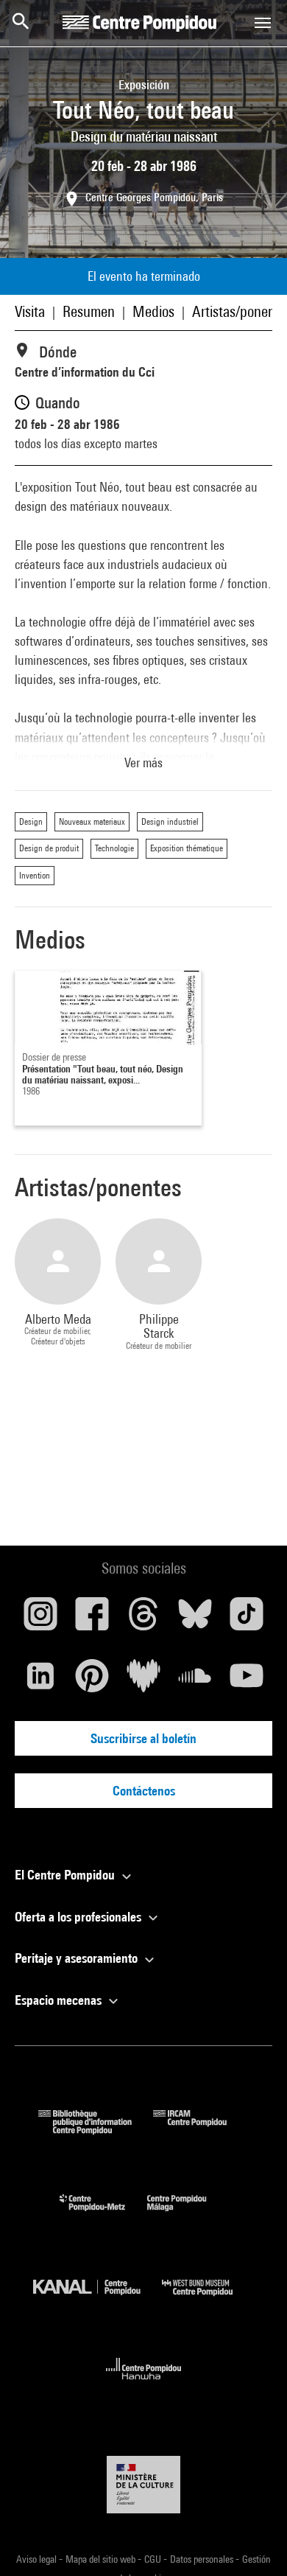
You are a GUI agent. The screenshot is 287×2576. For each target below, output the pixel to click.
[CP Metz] (103, 2214)
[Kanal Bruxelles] (98, 2299)
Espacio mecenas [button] (60, 2000)
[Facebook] (92, 1619)
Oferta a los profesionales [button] (79, 1917)
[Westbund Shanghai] (208, 2299)
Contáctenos (144, 1791)
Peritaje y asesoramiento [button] (78, 1958)
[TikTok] (247, 1619)
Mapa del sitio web (102, 2559)
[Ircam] (201, 2130)
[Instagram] (40, 1619)
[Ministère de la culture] (143, 2484)
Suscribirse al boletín (143, 1738)
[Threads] (143, 1619)
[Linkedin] (40, 1681)
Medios (153, 311)
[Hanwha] (144, 2384)
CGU (154, 2559)
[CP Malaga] (188, 2214)
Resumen (89, 311)
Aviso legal (38, 2559)
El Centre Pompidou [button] (66, 1875)
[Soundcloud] (195, 1681)
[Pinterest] (92, 1681)
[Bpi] (96, 2130)
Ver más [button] (143, 762)
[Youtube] (247, 1681)
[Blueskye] (195, 1619)
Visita (30, 311)
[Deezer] (143, 1681)
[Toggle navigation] (263, 23)
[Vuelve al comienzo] (252, 2541)
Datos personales (203, 2559)
